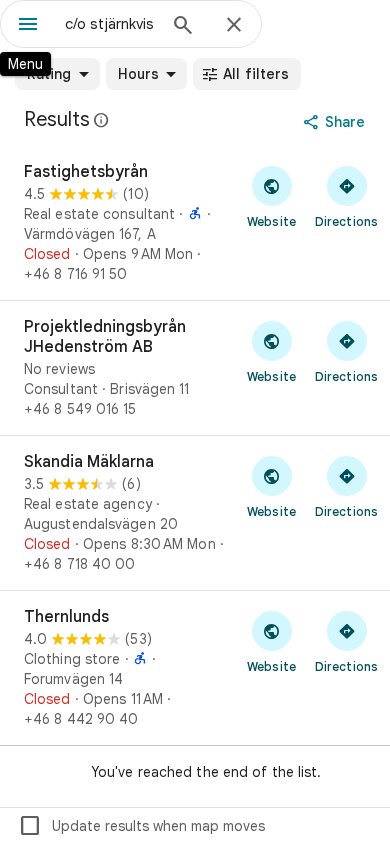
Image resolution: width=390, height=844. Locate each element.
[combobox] (110, 24)
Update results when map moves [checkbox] (141, 826)
